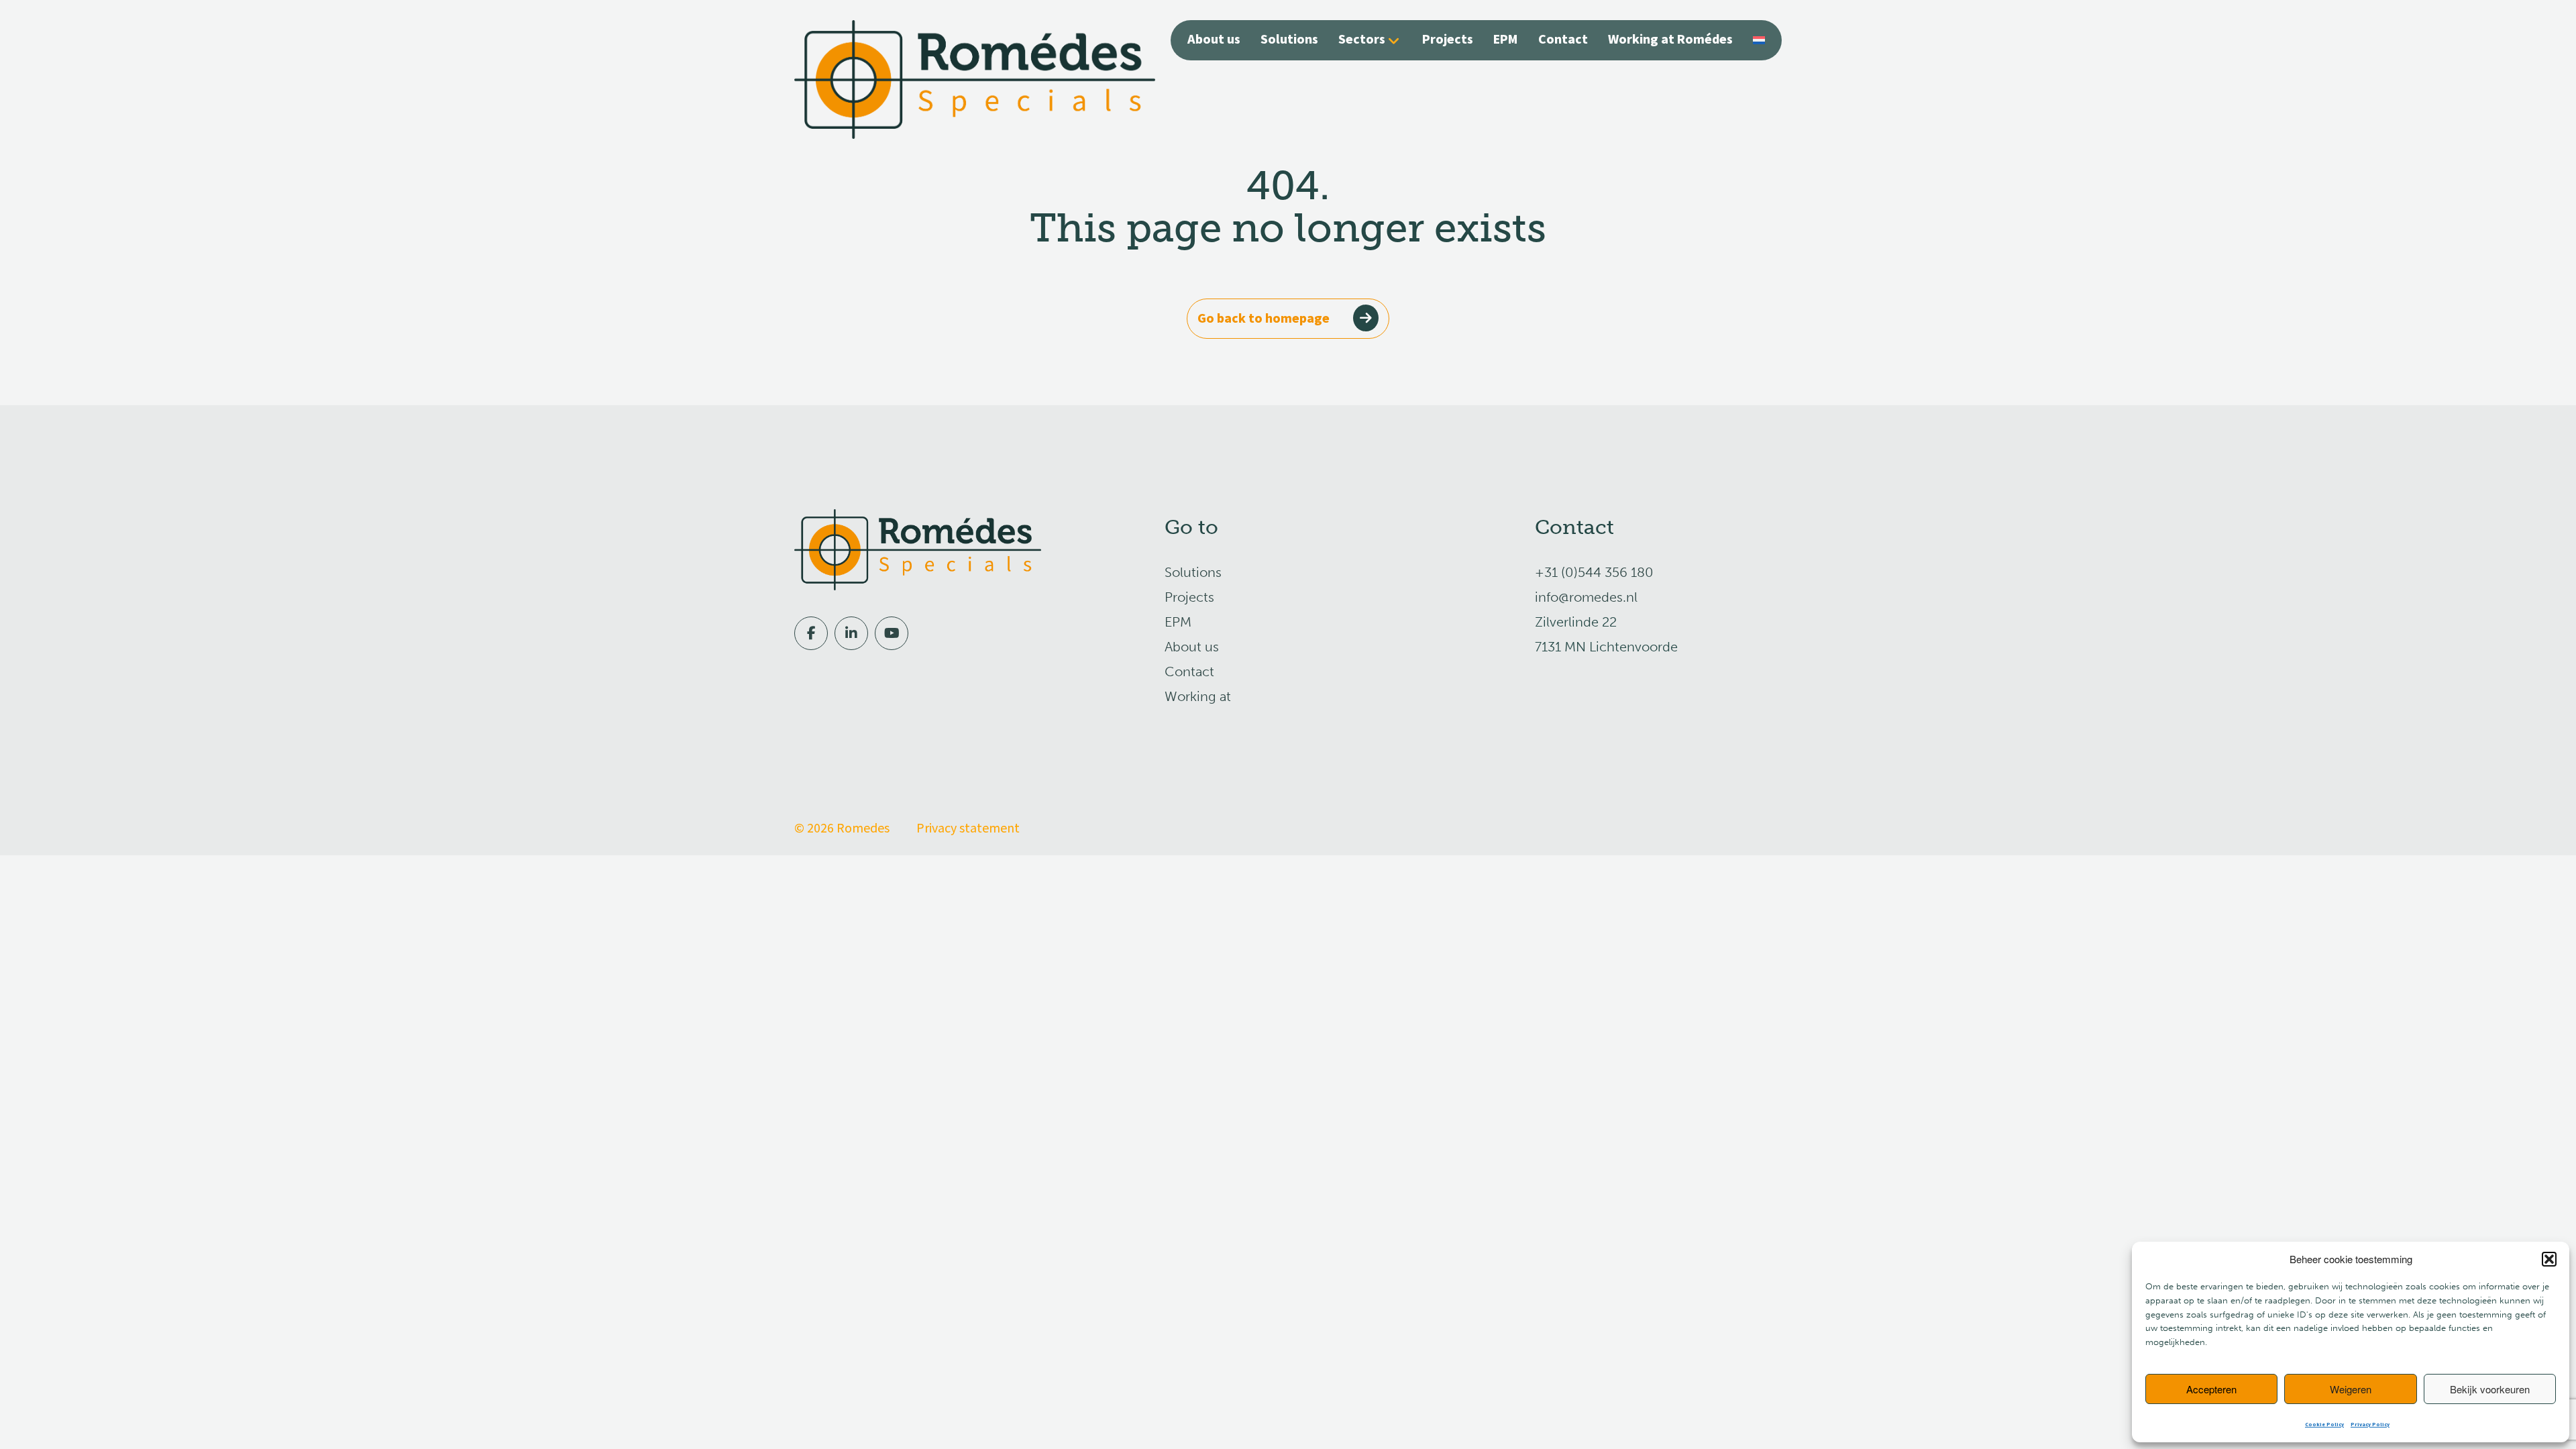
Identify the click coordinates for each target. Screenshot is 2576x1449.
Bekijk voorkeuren (2490, 1389)
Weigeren (2351, 1389)
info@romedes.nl (1586, 597)
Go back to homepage (1264, 319)
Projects (1448, 40)
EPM (1506, 40)
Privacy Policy (2370, 1425)
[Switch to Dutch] (1759, 39)
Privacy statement (968, 828)
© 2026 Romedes (842, 828)
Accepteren (2211, 1389)
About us (1214, 40)
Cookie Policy (2324, 1425)
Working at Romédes (1670, 40)
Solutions (1289, 40)
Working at (1198, 696)
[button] (2549, 1259)
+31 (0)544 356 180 (1594, 572)
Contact (1563, 40)
